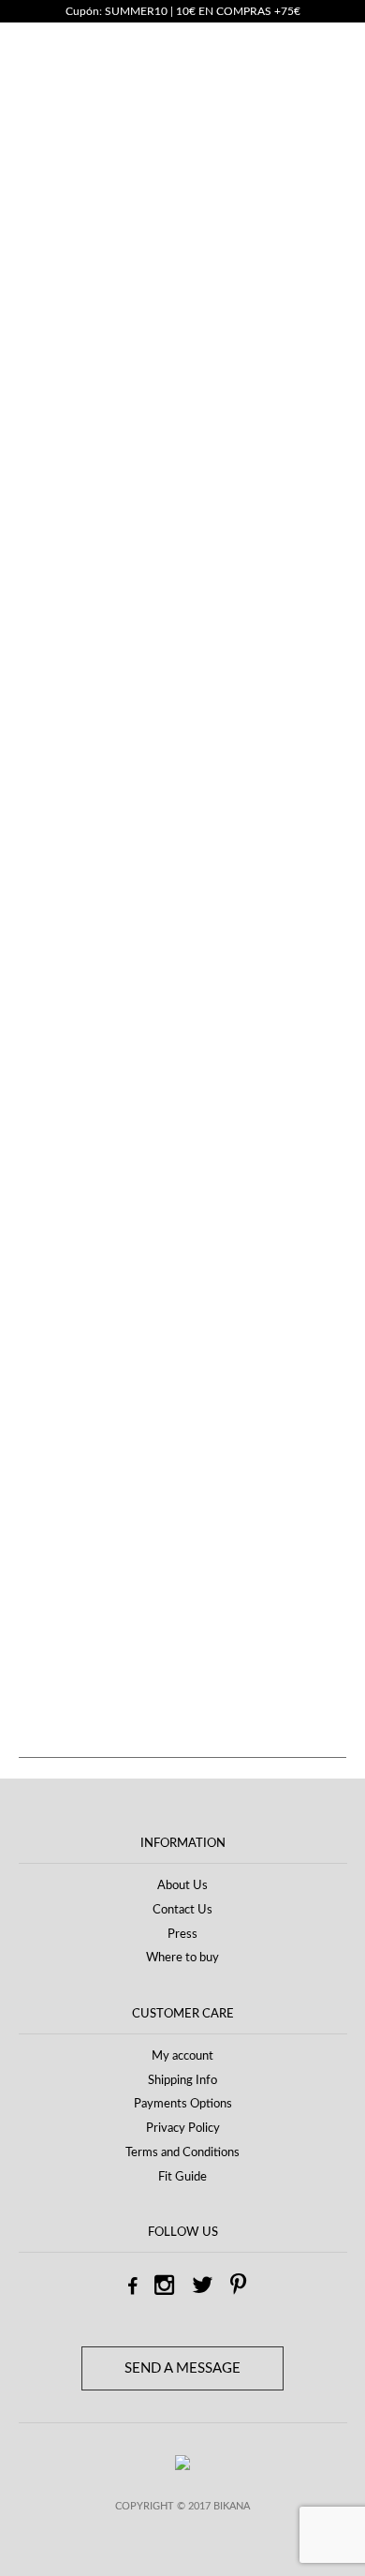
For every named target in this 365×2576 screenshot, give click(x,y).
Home (46, 186)
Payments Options (183, 2104)
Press (182, 1935)
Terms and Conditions (182, 2153)
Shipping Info (182, 2081)
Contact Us (182, 1910)
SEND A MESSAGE (182, 2368)
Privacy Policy (183, 2129)
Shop (93, 186)
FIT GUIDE (58, 441)
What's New (158, 186)
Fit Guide (182, 2177)
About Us (182, 1886)
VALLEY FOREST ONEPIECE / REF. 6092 (241, 1232)
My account (182, 2056)
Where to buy (182, 1958)
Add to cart (173, 879)
